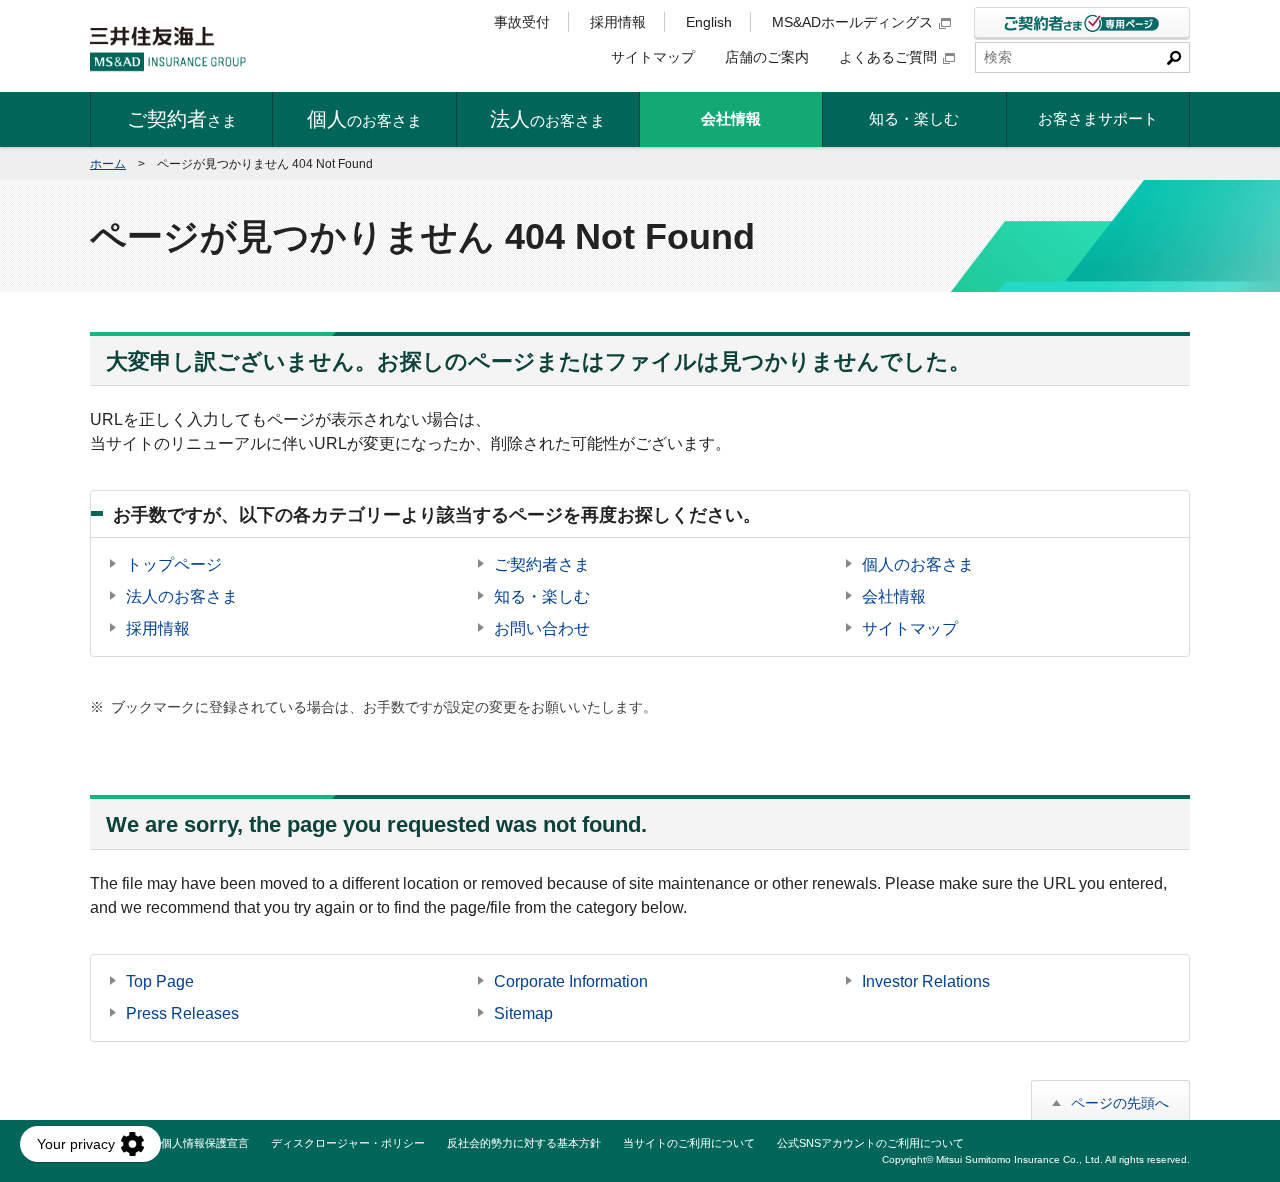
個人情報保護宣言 (205, 1143)
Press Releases (182, 1013)
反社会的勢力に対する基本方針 (524, 1143)
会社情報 (894, 596)
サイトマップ (653, 57)
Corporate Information (571, 981)
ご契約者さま (542, 564)
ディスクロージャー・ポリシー (348, 1143)
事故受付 (522, 22)
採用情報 (618, 22)
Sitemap (523, 1013)
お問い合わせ (542, 628)
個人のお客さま (918, 564)
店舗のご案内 (767, 57)
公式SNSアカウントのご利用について (870, 1143)
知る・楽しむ (542, 596)
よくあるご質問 (888, 57)
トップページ (174, 564)
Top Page (160, 981)
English (709, 22)
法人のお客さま (182, 596)
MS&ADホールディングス (852, 22)
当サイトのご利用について (689, 1143)
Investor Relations (926, 981)
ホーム (108, 164)
